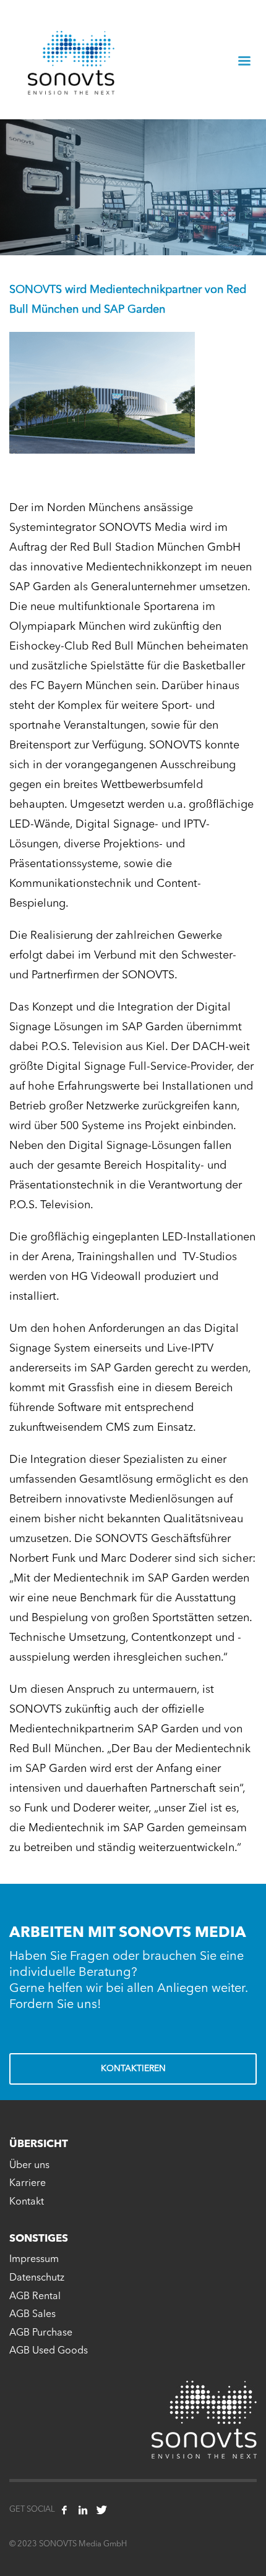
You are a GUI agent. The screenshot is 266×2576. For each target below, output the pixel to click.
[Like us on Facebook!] (64, 2510)
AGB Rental (35, 2297)
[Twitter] (101, 2510)
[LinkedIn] (83, 2510)
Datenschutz (37, 2278)
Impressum (34, 2260)
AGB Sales (32, 2315)
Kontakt (27, 2202)
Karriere (28, 2184)
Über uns (29, 2166)
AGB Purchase (41, 2333)
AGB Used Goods (49, 2351)
